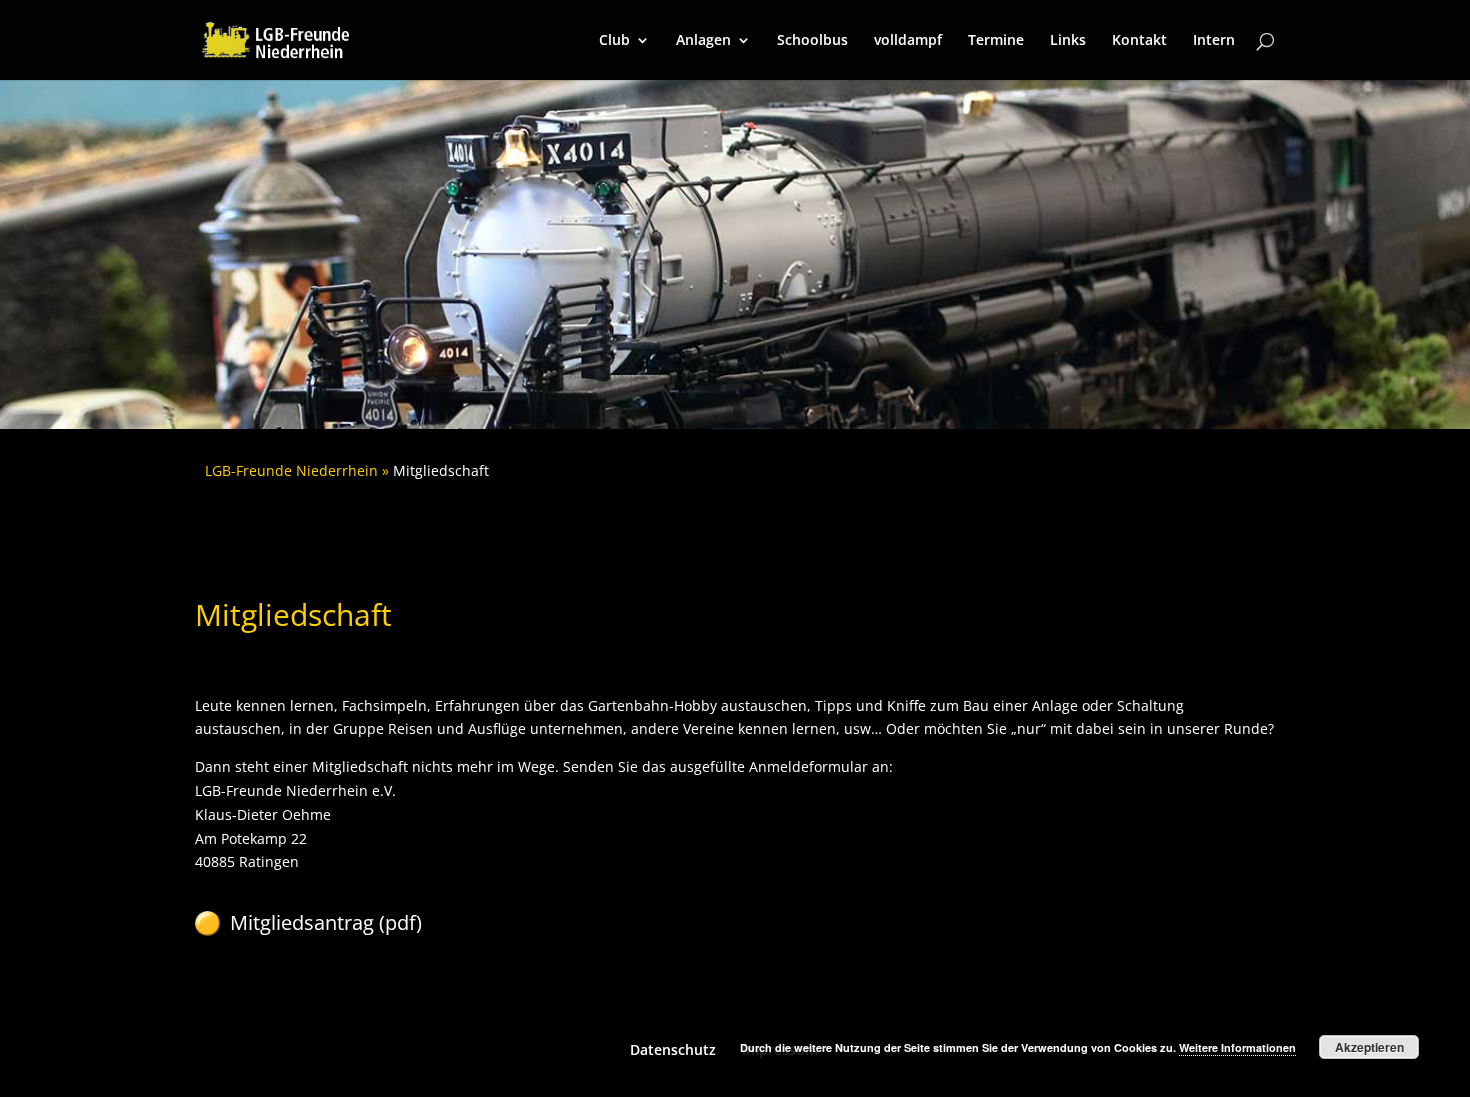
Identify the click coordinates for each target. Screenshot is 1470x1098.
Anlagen (703, 41)
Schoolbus (812, 41)
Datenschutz (673, 1049)
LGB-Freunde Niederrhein (291, 470)
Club (614, 41)
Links (1068, 41)
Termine (996, 41)
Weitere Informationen (1237, 1047)
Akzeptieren (1369, 1047)
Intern (1214, 41)
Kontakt (1139, 41)
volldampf (908, 41)
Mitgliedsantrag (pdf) (326, 922)
